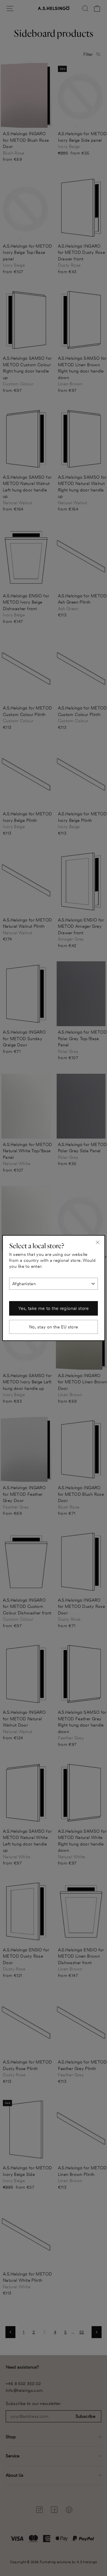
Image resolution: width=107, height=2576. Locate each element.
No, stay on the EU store (54, 1327)
